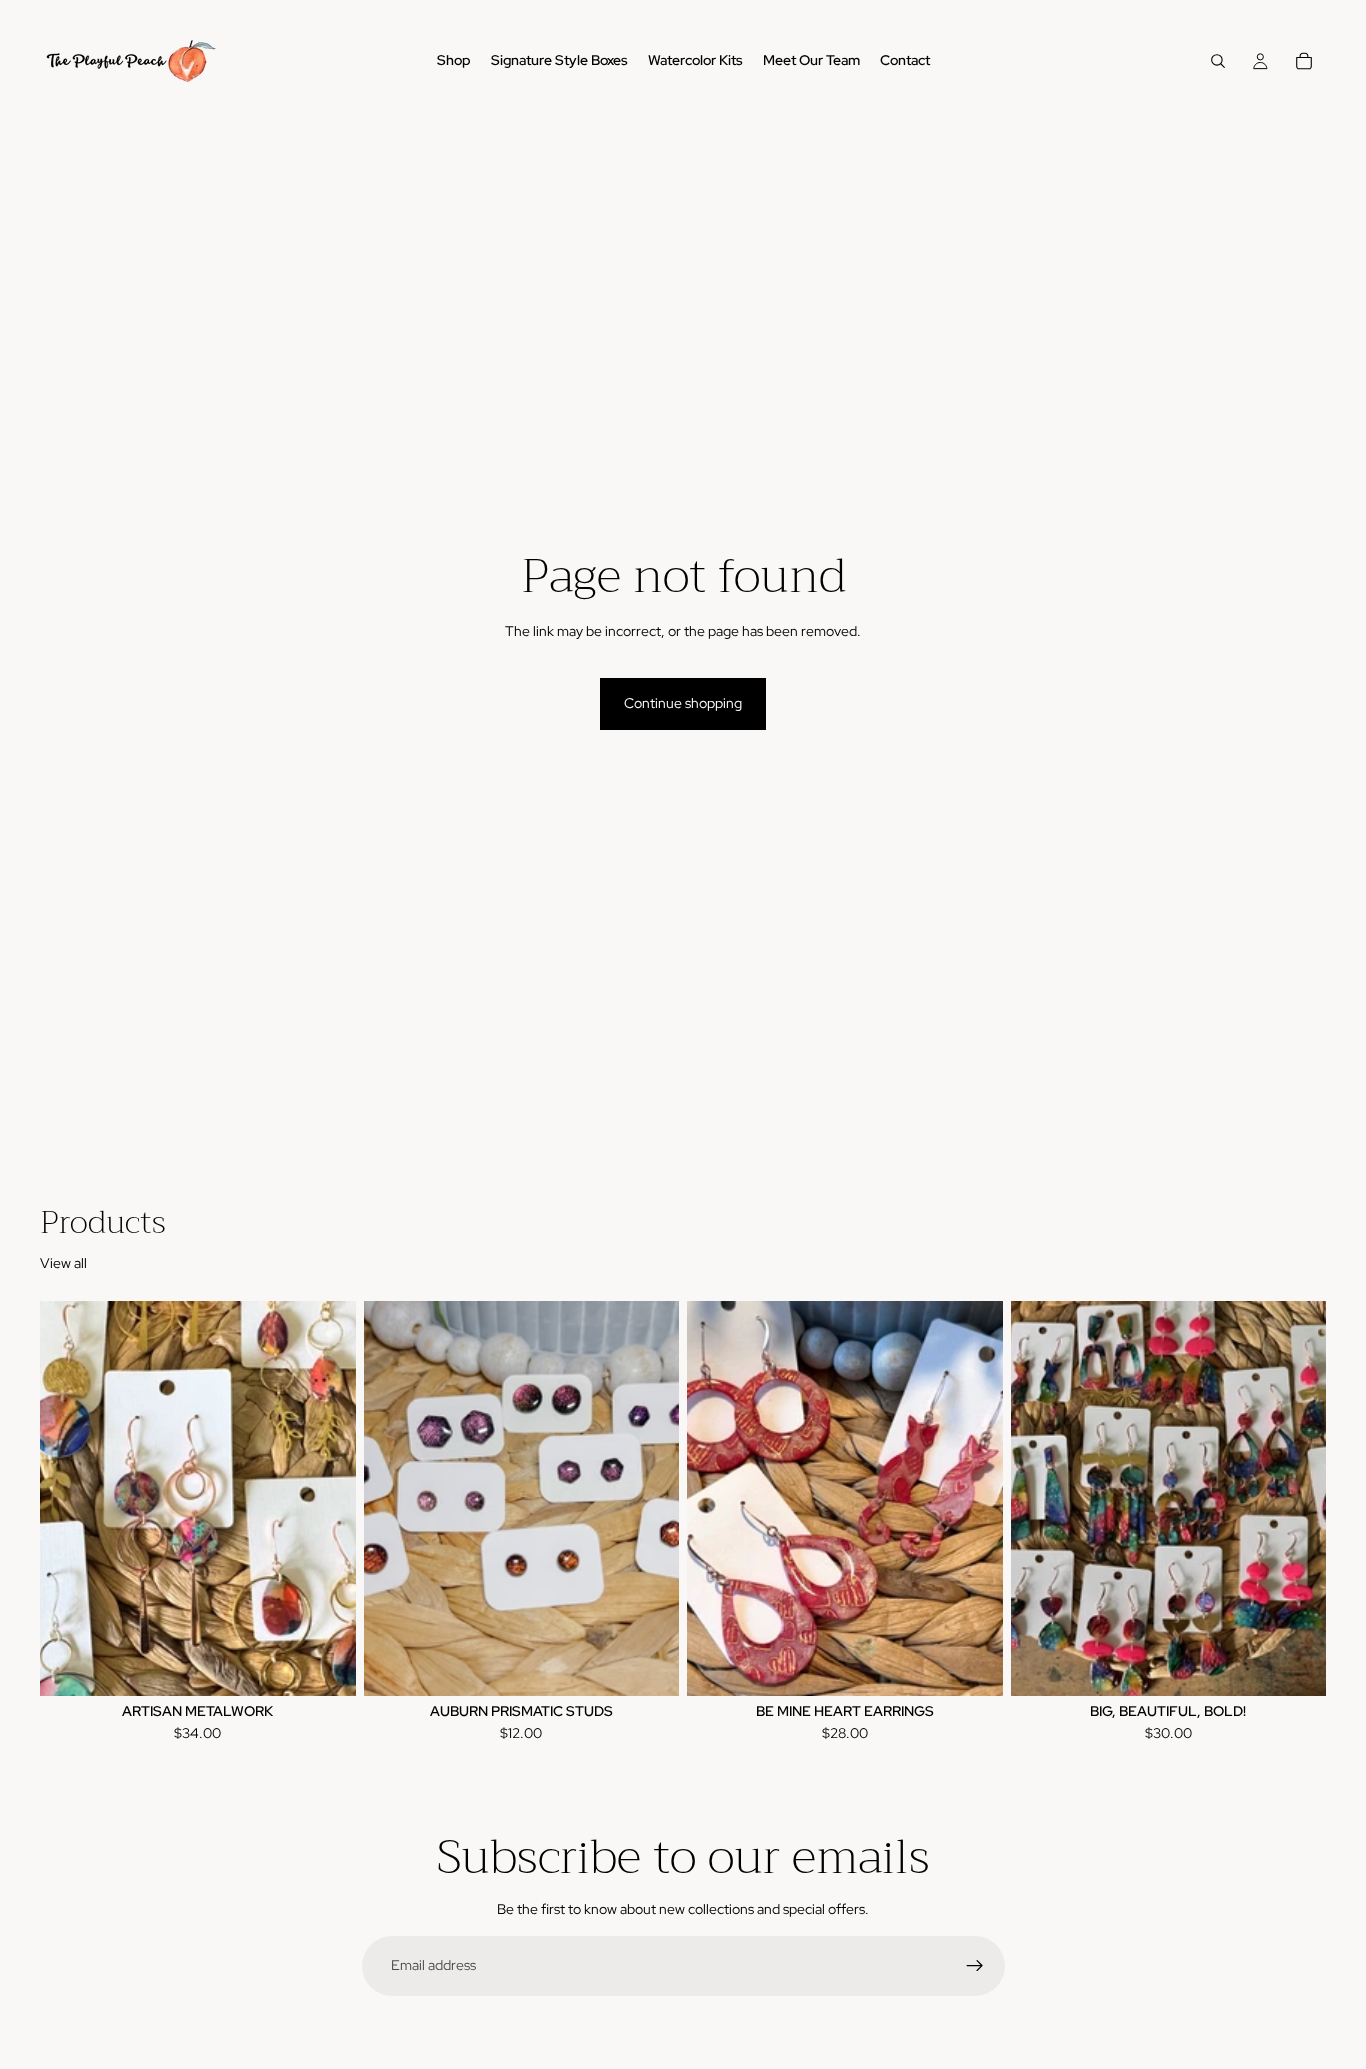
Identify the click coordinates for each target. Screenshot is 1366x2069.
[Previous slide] (70, 1499)
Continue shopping (683, 703)
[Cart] (1304, 61)
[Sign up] (975, 1966)
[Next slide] (326, 1499)
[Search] (1218, 61)
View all (63, 1263)
